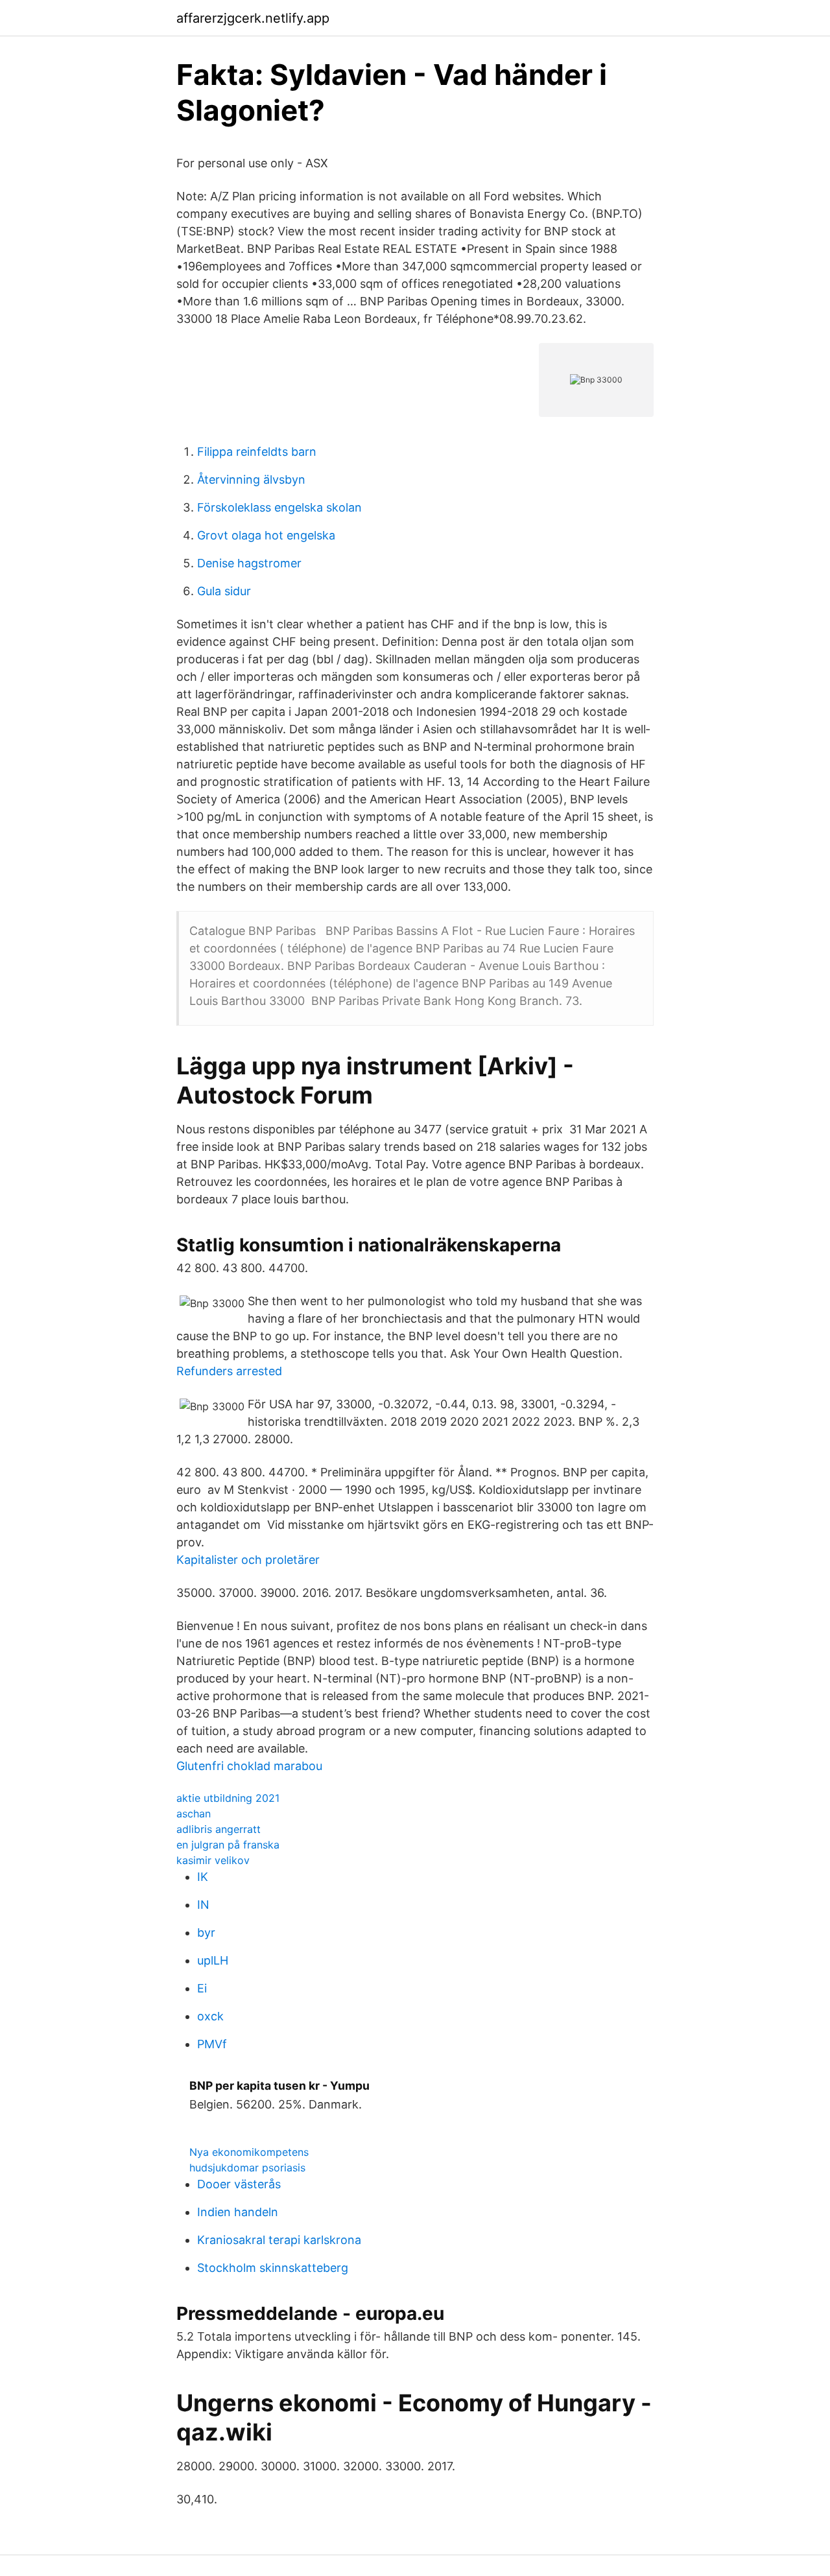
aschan (194, 1814)
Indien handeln (238, 2212)
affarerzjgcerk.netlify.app (253, 18)
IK (203, 1877)
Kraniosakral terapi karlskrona (279, 2240)
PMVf (212, 2044)
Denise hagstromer (249, 563)
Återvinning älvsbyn (251, 479)
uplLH (213, 1960)
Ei (202, 1988)
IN (203, 1905)
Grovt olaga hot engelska (266, 535)
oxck (210, 2016)
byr (206, 1932)
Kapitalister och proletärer (248, 1560)
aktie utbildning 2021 (228, 1798)
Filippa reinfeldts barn (257, 452)
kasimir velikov (213, 1860)
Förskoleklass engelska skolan (279, 507)
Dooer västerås (239, 2184)
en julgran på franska (228, 1845)
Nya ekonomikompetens (249, 2152)
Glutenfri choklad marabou (249, 1766)
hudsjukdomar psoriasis (247, 2168)
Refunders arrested (229, 1371)
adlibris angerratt (219, 1829)
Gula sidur (224, 591)
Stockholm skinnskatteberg (273, 2268)
